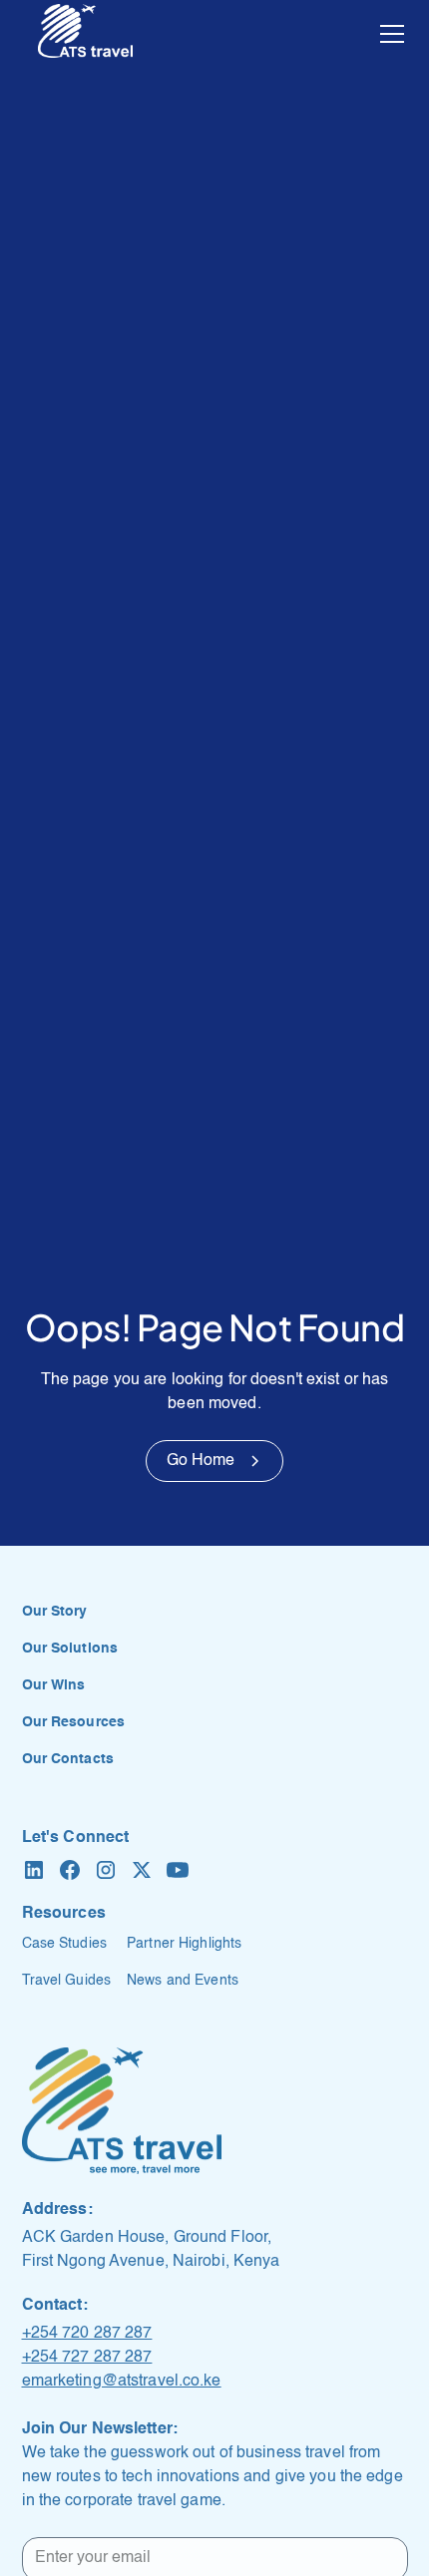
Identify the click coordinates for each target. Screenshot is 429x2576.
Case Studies (64, 1944)
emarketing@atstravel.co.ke (122, 2382)
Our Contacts (68, 1759)
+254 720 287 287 (87, 2334)
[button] (388, 34)
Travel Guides (67, 1981)
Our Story (55, 1612)
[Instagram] (106, 1870)
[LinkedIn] (34, 1870)
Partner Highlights (184, 1944)
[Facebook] (70, 1870)
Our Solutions (70, 1649)
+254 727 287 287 (87, 2358)
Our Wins (54, 1685)
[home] (86, 34)
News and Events (183, 1981)
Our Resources (74, 1722)
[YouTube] (178, 1870)
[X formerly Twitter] (142, 1870)
